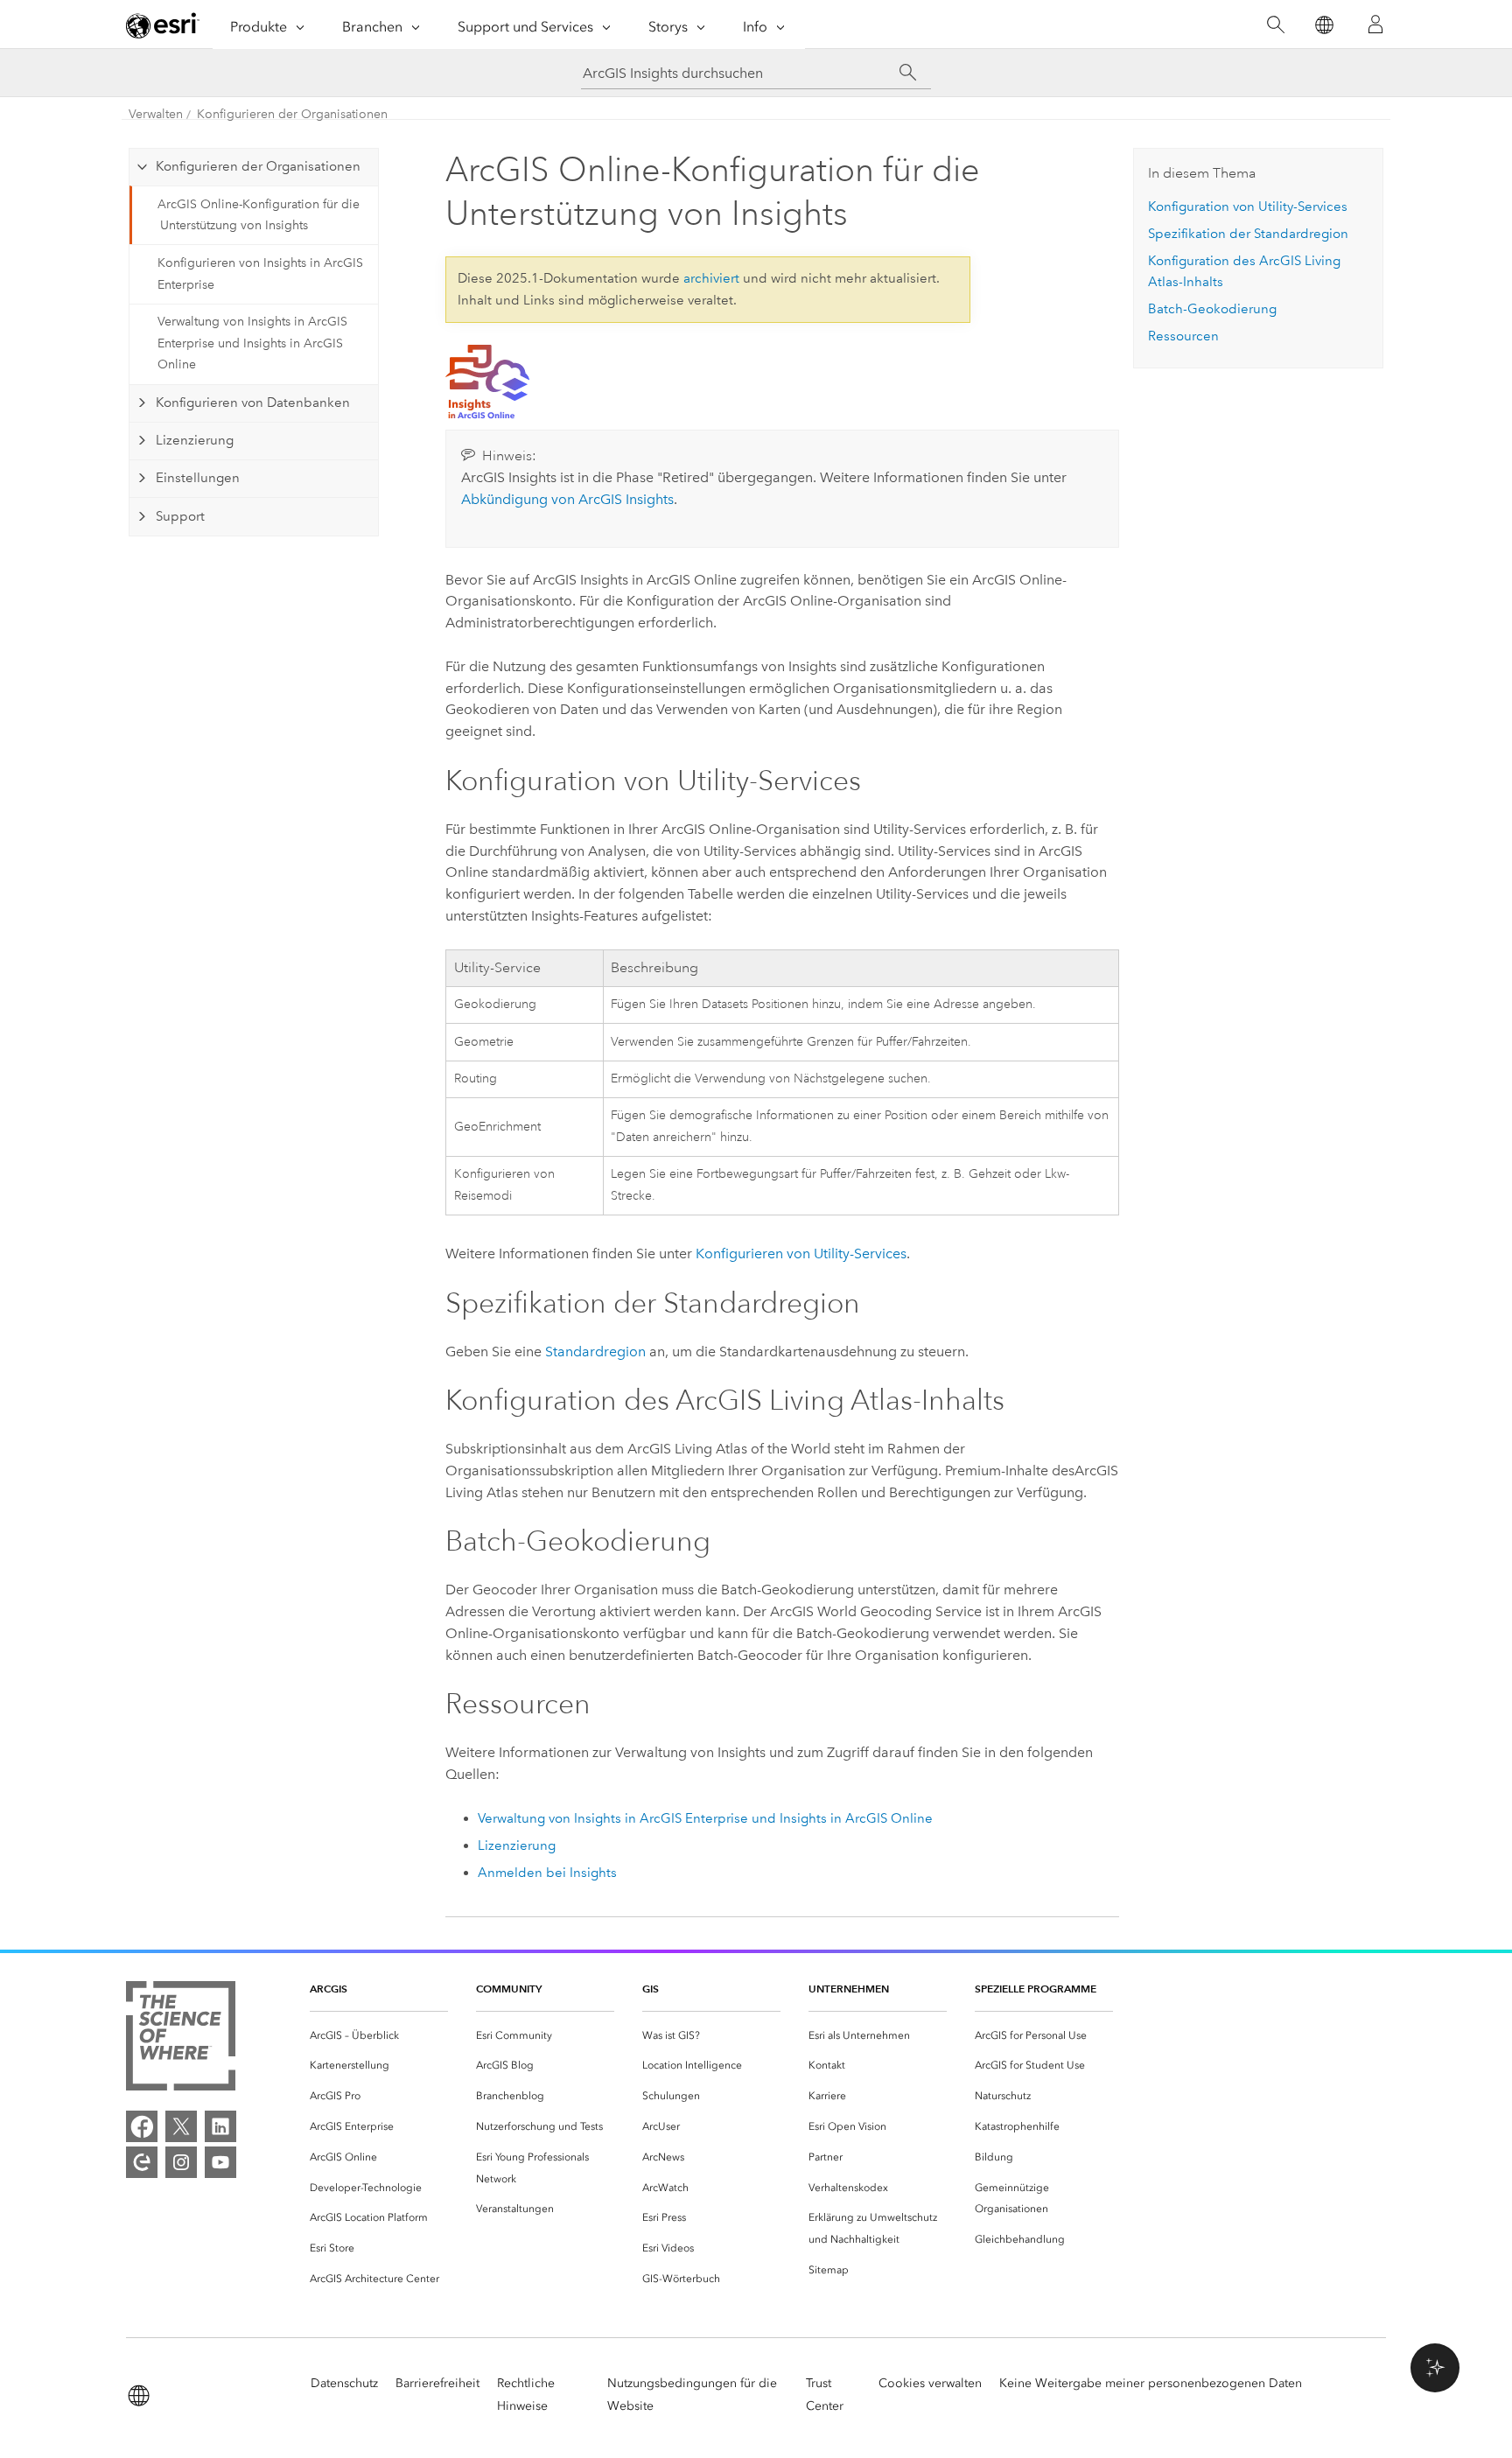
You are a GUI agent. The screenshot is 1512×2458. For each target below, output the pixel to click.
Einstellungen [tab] (198, 478)
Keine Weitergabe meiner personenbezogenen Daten (1151, 2383)
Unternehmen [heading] (849, 1989)
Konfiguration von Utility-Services (1248, 207)
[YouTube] (220, 2162)
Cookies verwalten (930, 2383)
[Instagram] (181, 2162)
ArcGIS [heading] (329, 1989)
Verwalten (156, 114)
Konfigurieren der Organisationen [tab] (258, 166)
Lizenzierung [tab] (195, 440)
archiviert (711, 278)
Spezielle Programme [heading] (1036, 1989)
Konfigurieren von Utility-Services (801, 1254)
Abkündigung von (567, 499)
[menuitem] (379, 2036)
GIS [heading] (651, 1989)
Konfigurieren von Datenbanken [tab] (253, 403)
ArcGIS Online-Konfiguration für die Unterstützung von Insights (259, 215)
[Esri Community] (142, 2162)
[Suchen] (1275, 25)
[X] (181, 2126)
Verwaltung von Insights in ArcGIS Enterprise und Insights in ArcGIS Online (252, 343)
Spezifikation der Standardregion (1248, 234)
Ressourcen (1183, 336)
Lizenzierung (517, 1845)
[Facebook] (142, 2126)
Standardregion (595, 1352)
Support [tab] (180, 516)
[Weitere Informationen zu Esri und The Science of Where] (181, 2039)
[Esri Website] (163, 25)
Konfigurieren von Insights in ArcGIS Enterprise (260, 274)
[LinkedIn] (220, 2126)
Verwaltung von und (705, 1818)
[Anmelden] (1375, 25)
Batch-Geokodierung (1212, 309)
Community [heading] (509, 1989)
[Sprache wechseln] (1323, 25)
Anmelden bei (547, 1873)
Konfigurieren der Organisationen (292, 114)
